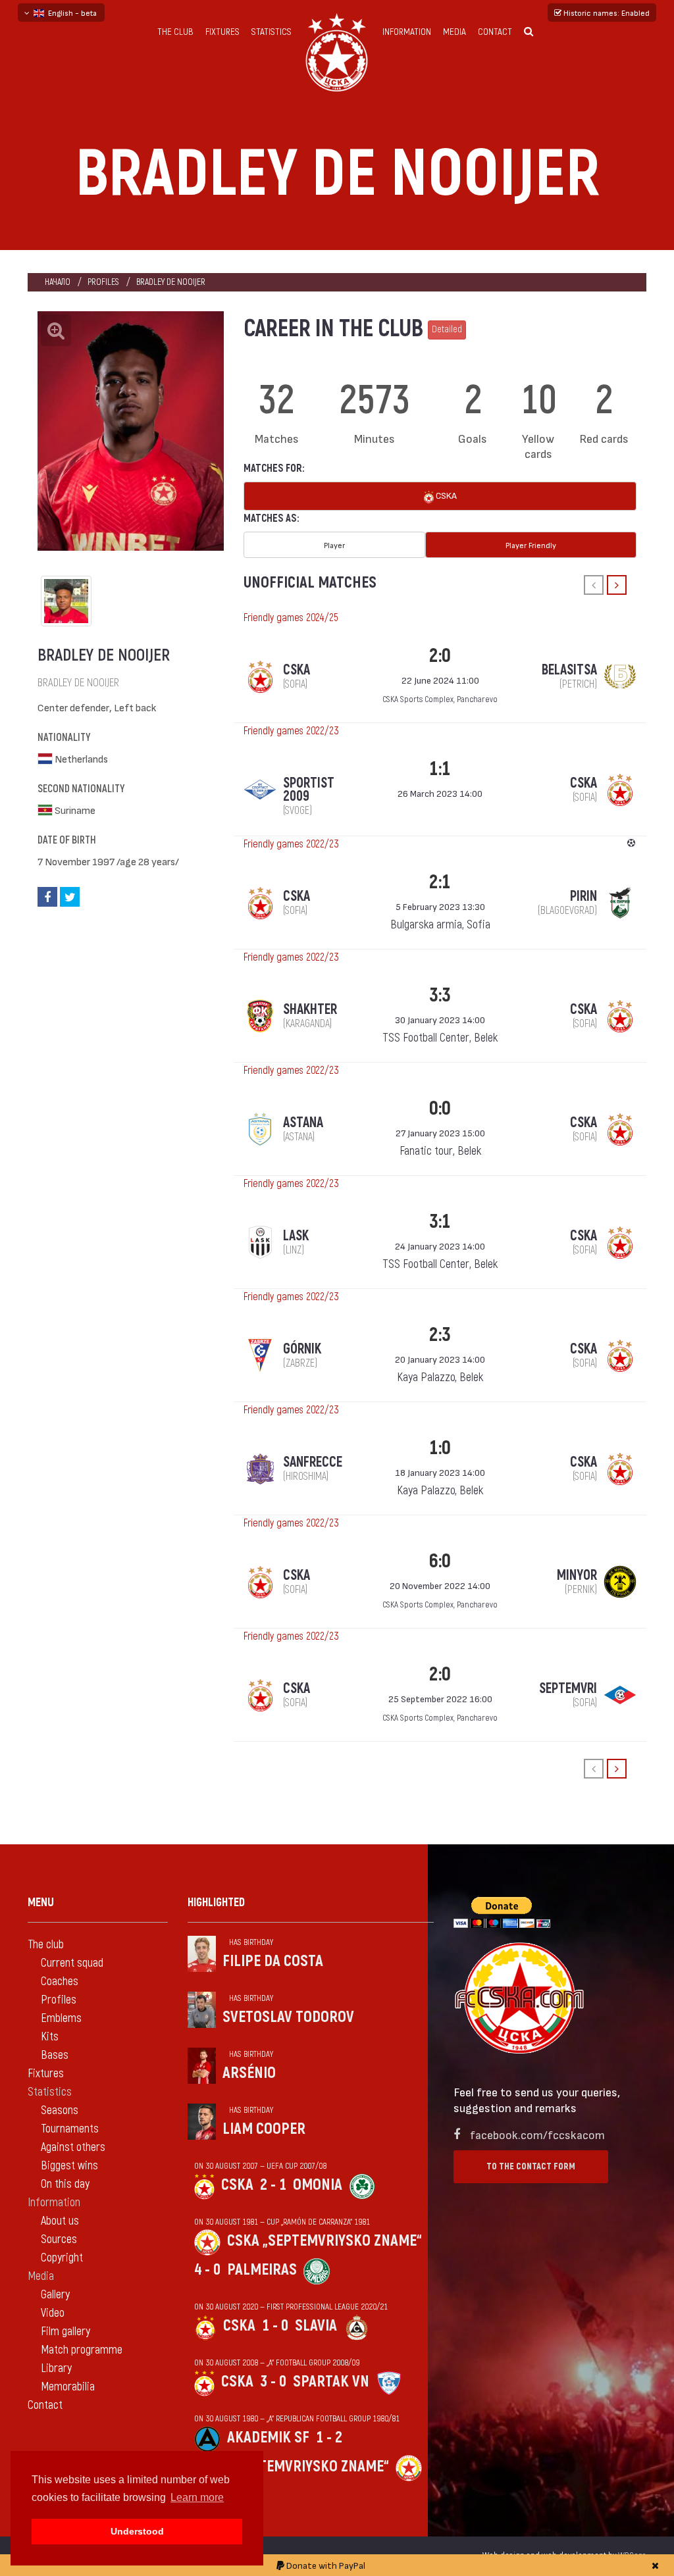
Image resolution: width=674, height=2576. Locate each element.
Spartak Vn (331, 2382)
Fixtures (222, 32)
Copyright (62, 2258)
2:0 (440, 656)
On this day (65, 2184)
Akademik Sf (268, 2437)
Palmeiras (262, 2270)
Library (56, 2368)
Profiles (103, 282)
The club (175, 32)
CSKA (445, 495)
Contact (495, 32)
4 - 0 (207, 2270)
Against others (73, 2147)
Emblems (61, 2018)
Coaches (60, 1982)
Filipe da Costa (273, 1961)
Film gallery (65, 2332)
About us (60, 2221)
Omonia (318, 2185)
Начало (58, 282)
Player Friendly (531, 545)
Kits (50, 2037)
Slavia (316, 2326)
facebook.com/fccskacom (537, 2134)
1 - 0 (275, 2326)
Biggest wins (69, 2166)
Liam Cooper (264, 2129)
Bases (55, 2055)
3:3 (440, 995)
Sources (59, 2239)
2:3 (440, 1335)
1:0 (440, 1448)
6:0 (440, 1561)
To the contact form (531, 2166)
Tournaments (70, 2129)
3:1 (440, 1222)
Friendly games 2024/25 (291, 618)
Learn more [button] (197, 2497)
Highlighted (216, 1903)
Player (334, 545)
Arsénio (249, 2073)
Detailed (447, 329)
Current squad (72, 1963)
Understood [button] (137, 2531)
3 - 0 (273, 2382)
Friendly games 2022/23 (291, 731)
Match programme (82, 2350)
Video (53, 2313)
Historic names (606, 13)
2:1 (440, 882)
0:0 (440, 1108)
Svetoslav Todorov (288, 2017)
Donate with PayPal (325, 2565)
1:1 (440, 769)
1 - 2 (329, 2437)
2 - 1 (273, 2185)
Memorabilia (68, 2387)
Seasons (60, 2110)
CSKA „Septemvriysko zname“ (324, 2241)
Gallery (55, 2295)
